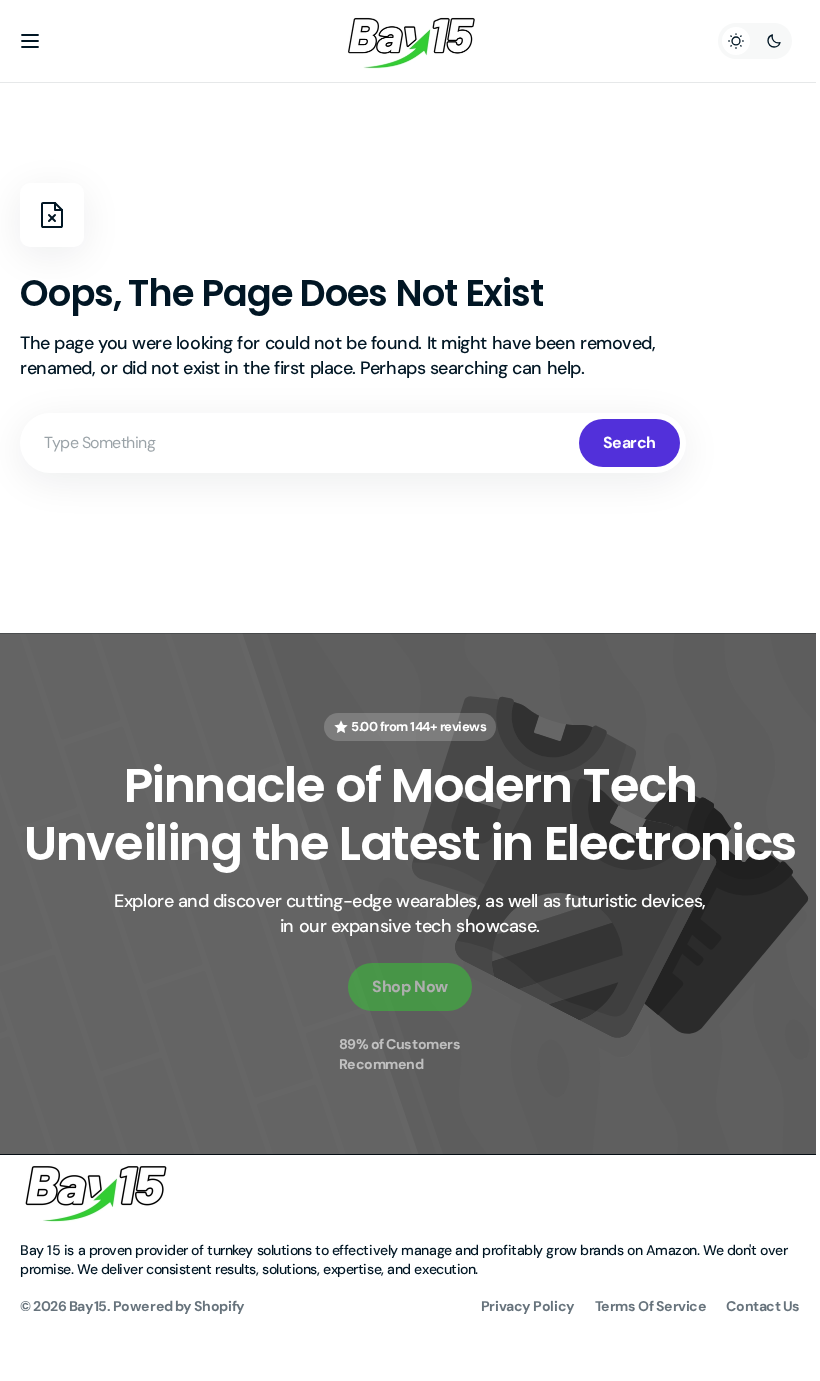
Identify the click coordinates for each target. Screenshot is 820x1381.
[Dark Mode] (740, 41)
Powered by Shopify (179, 1364)
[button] (30, 41)
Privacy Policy (513, 1364)
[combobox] (353, 443)
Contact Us (748, 1364)
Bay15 (88, 1364)
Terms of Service (636, 1364)
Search (629, 442)
